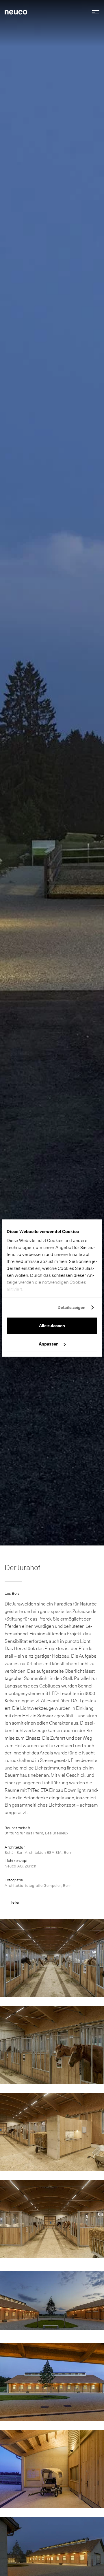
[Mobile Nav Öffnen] (94, 12)
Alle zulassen (52, 1326)
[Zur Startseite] (16, 12)
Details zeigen (71, 1308)
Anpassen (49, 1344)
